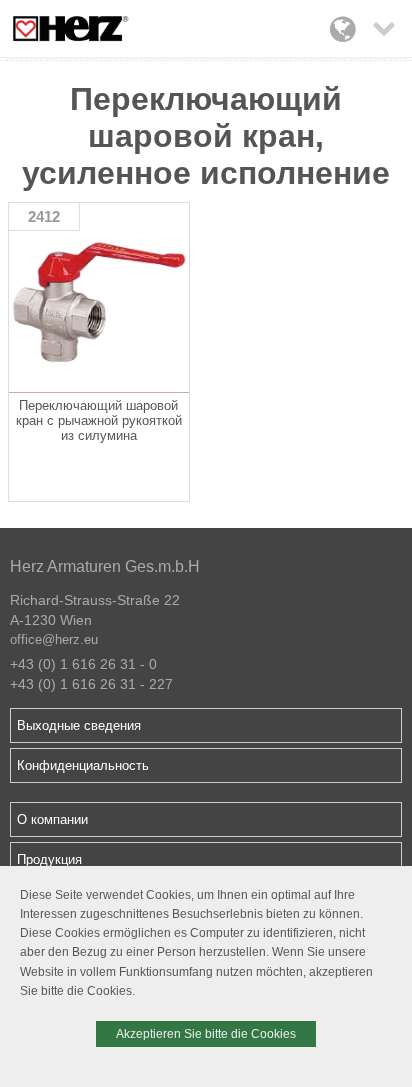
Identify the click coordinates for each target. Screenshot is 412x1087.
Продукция (49, 859)
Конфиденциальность (83, 765)
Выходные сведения (79, 725)
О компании (52, 819)
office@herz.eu (54, 639)
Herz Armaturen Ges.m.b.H (105, 566)
